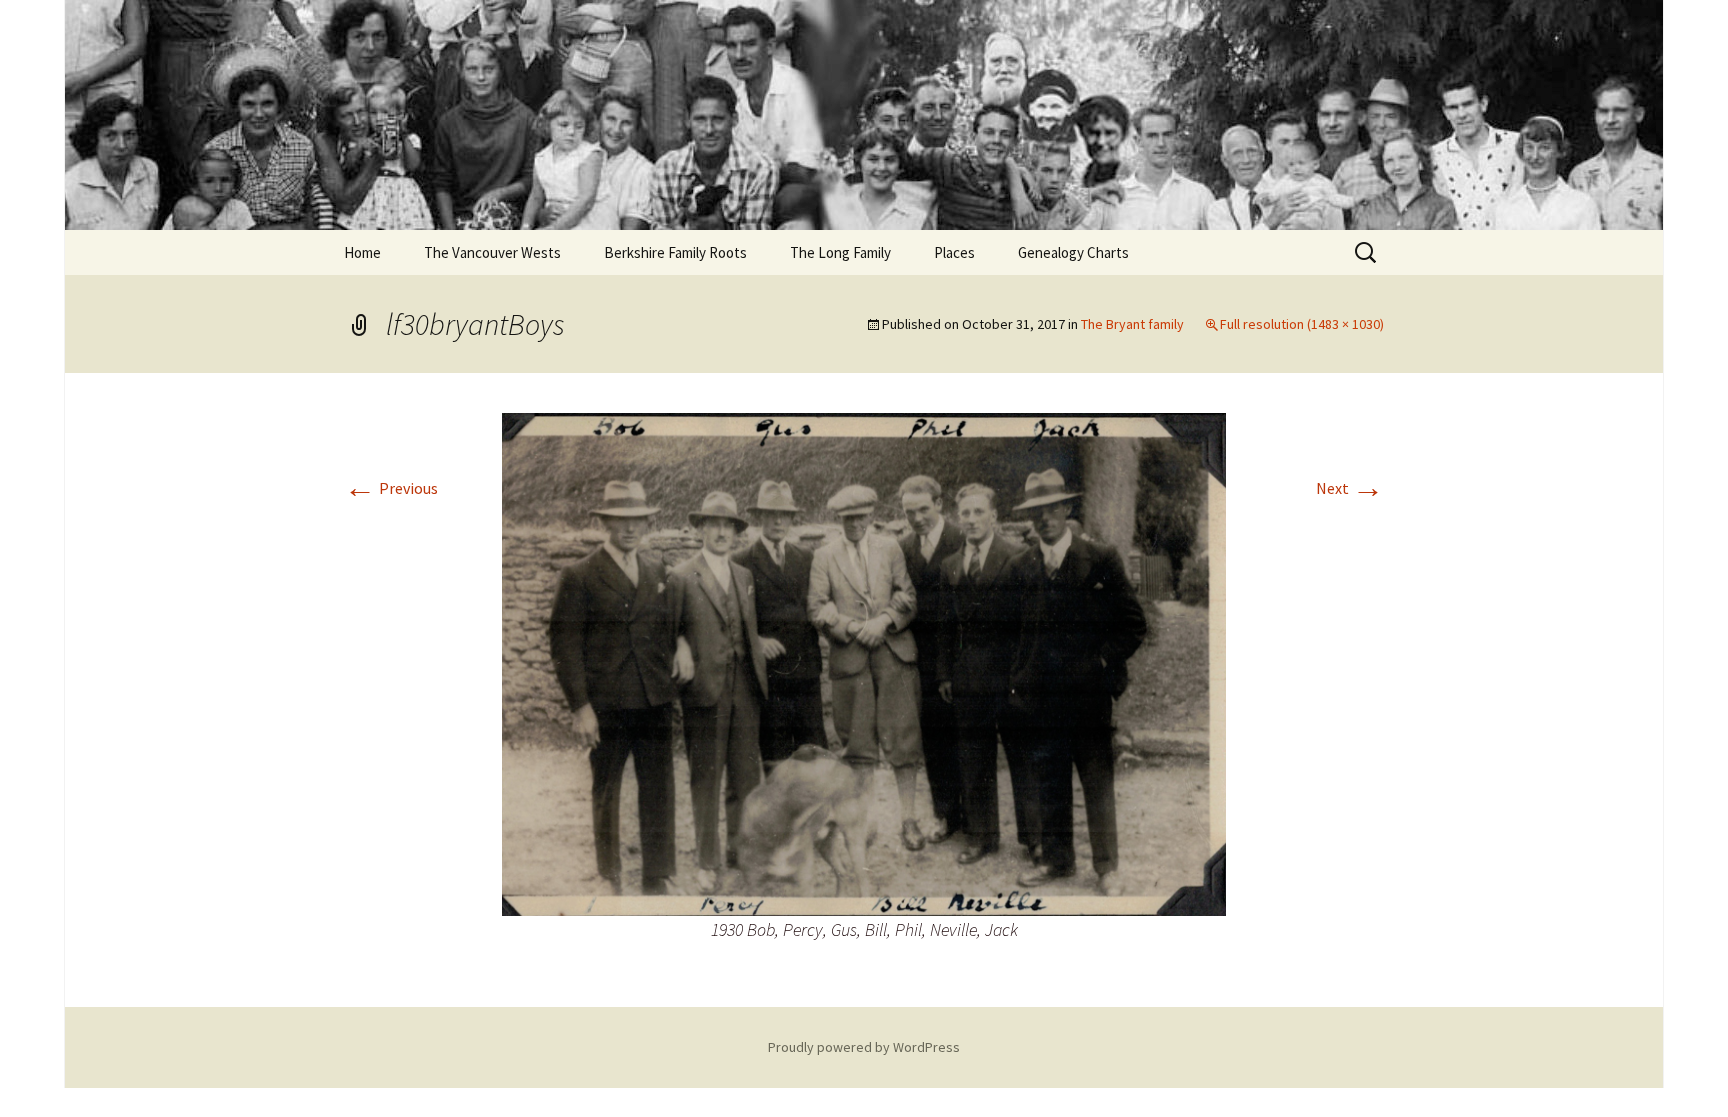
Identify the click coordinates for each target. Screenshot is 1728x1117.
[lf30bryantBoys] (864, 662)
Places (954, 252)
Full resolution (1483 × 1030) (1302, 324)
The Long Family (840, 252)
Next (1350, 488)
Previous (391, 488)
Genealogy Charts (1073, 252)
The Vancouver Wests (492, 252)
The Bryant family (1132, 324)
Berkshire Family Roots (675, 252)
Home (362, 252)
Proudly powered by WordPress (864, 1047)
